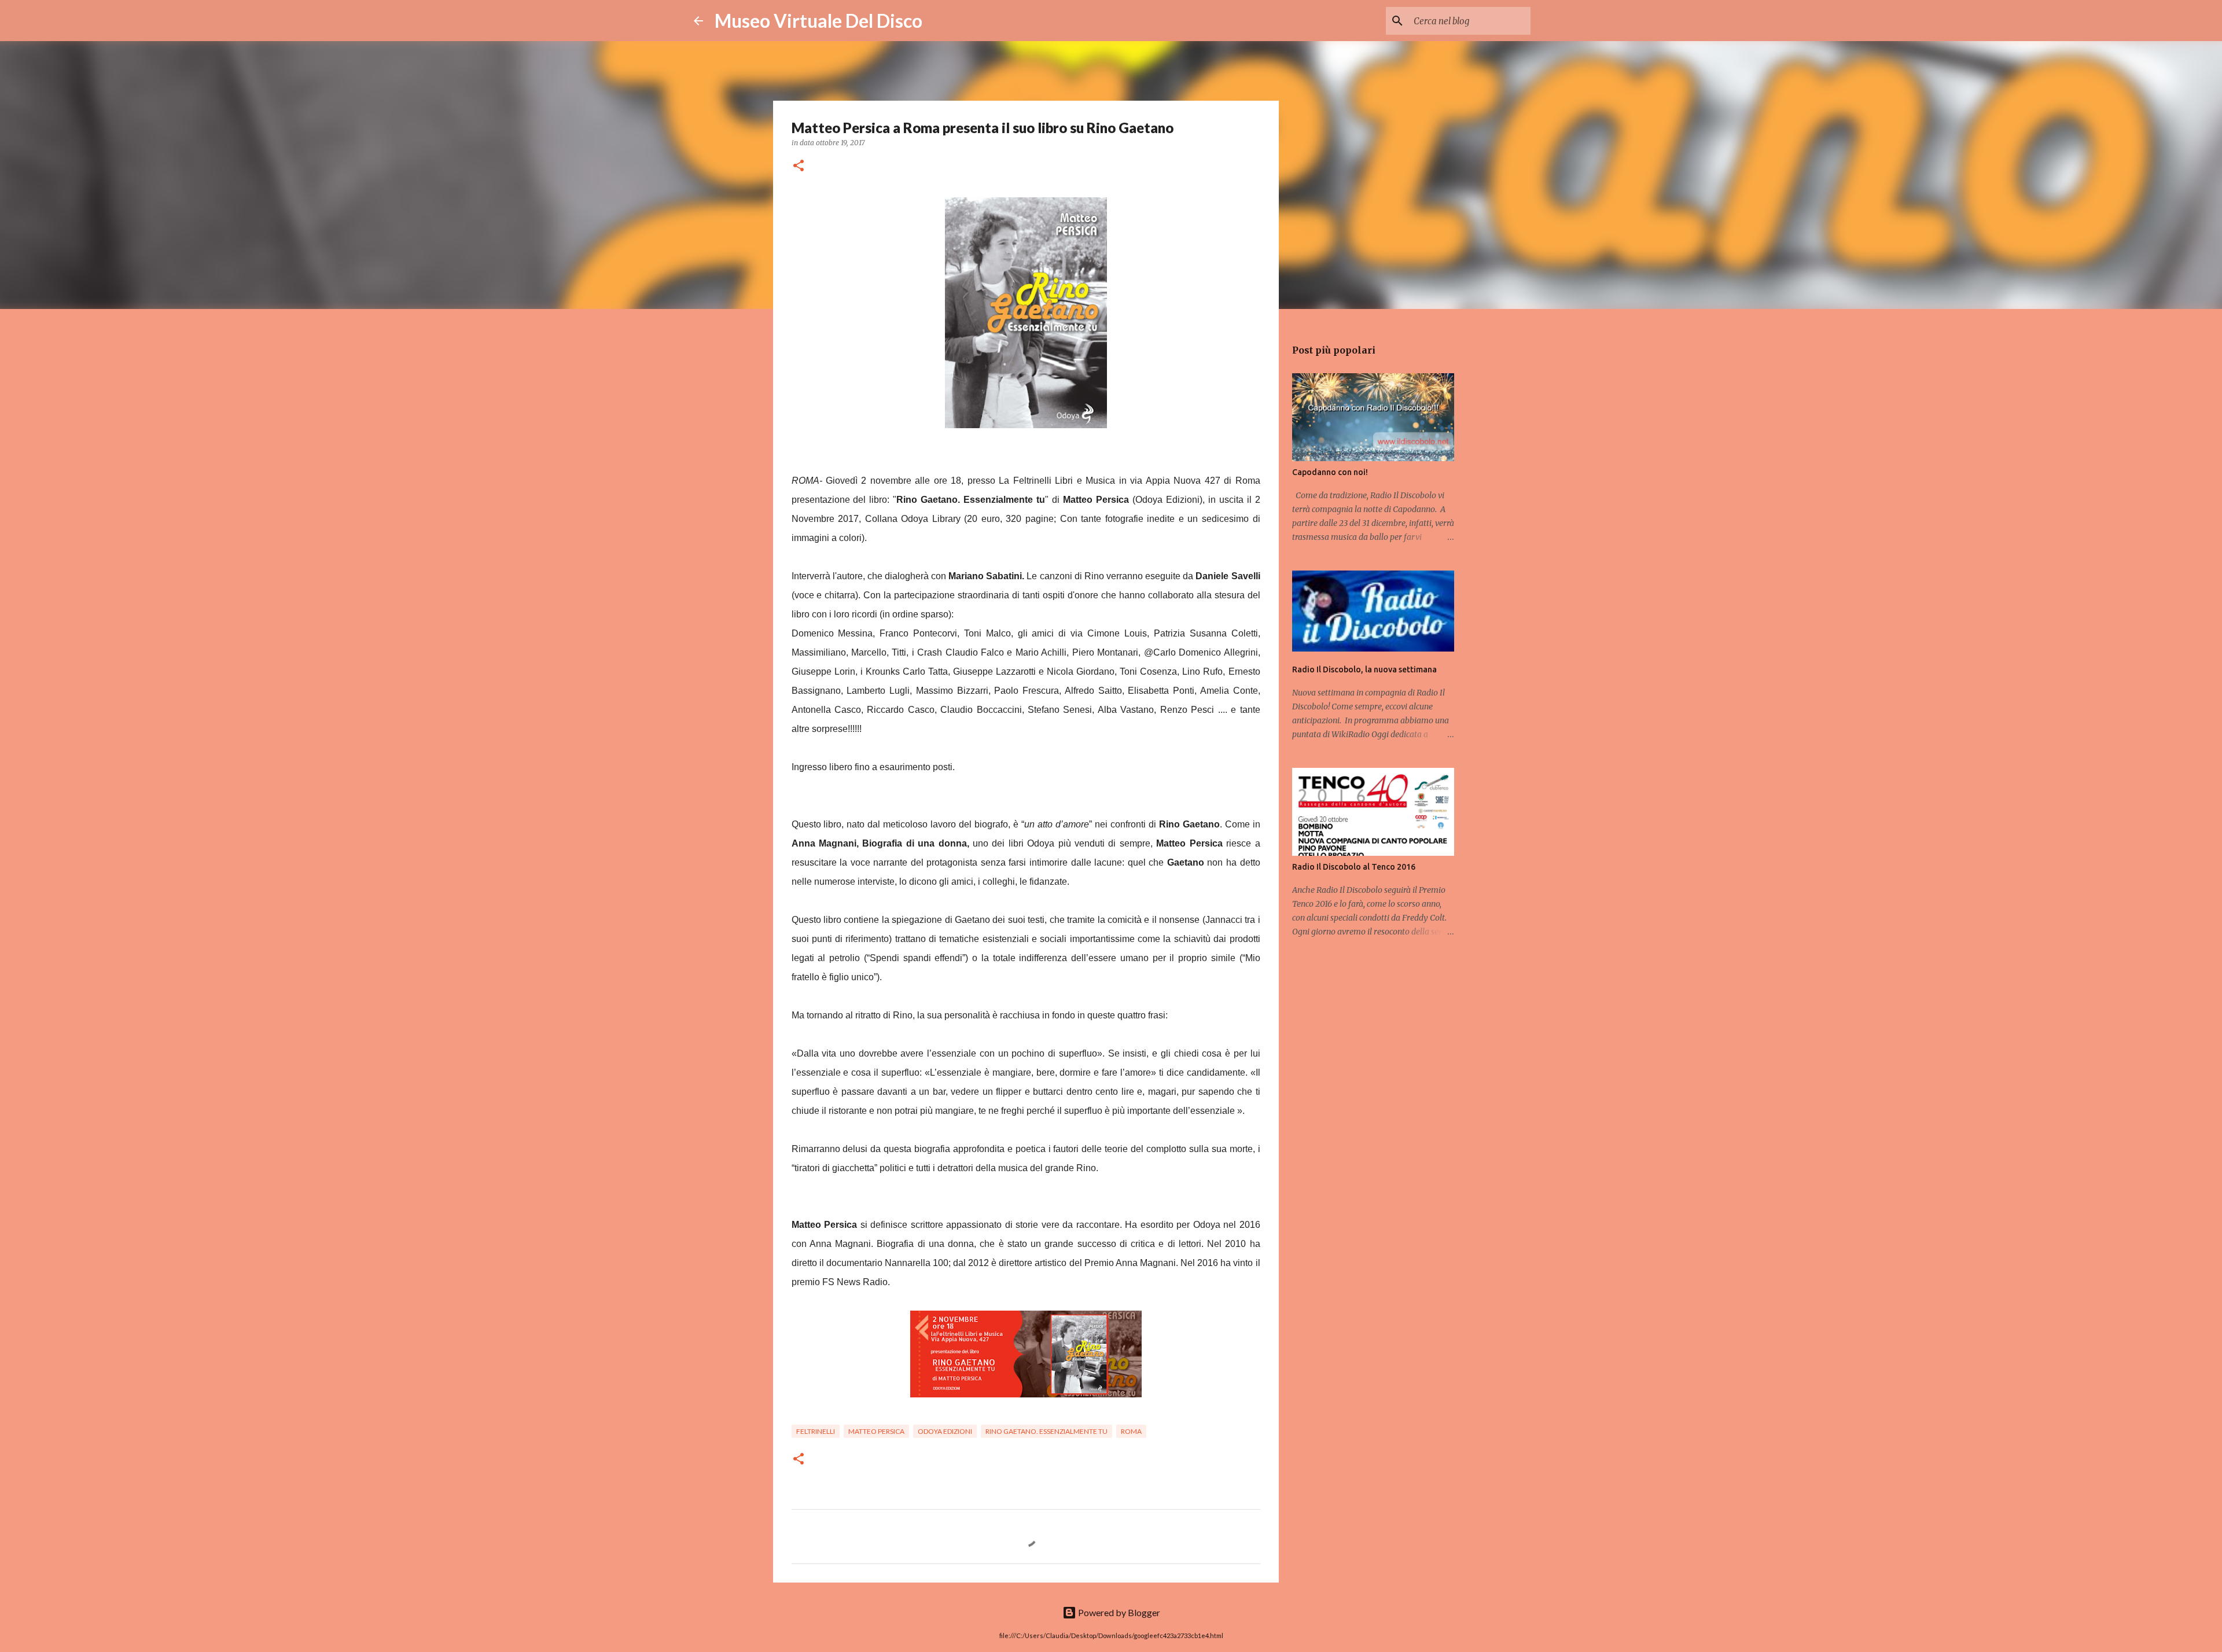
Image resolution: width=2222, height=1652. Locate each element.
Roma (1131, 1431)
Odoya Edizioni (945, 1431)
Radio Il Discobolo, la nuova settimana (1364, 669)
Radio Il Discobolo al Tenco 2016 (1354, 867)
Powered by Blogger (1118, 1612)
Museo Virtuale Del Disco (818, 21)
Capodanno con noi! (1330, 472)
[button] (799, 166)
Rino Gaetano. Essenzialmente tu (1046, 1431)
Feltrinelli (816, 1431)
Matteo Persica (876, 1431)
